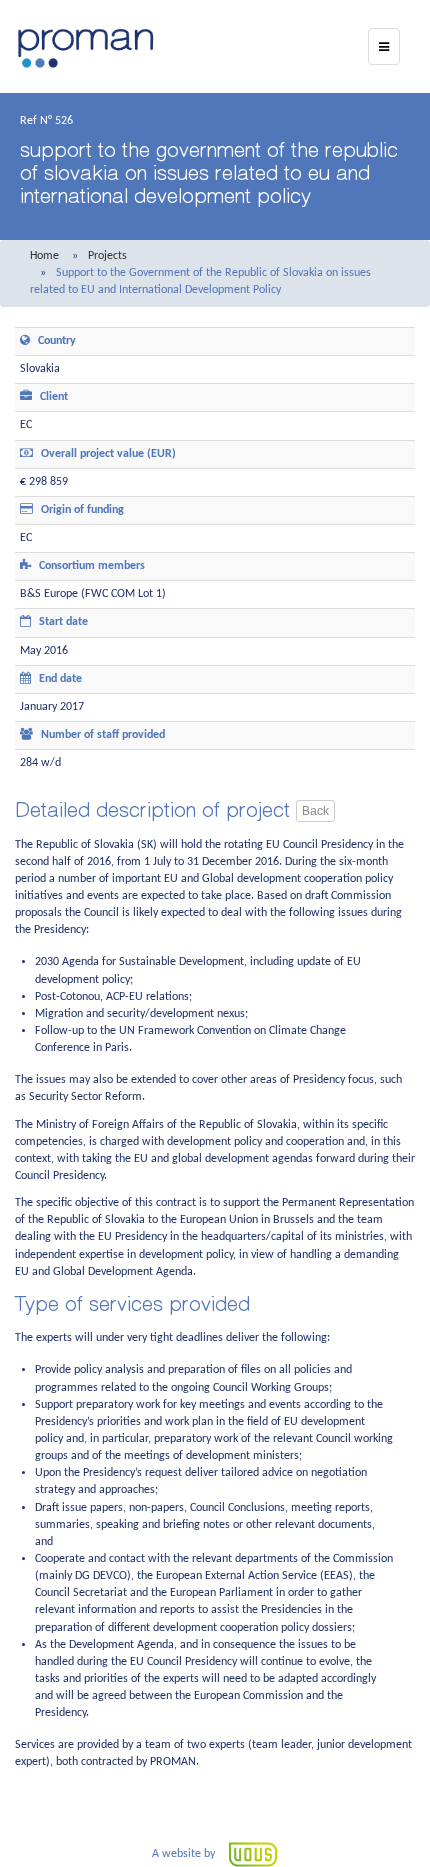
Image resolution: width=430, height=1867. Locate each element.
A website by (185, 1854)
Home (44, 256)
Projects (107, 256)
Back (315, 811)
